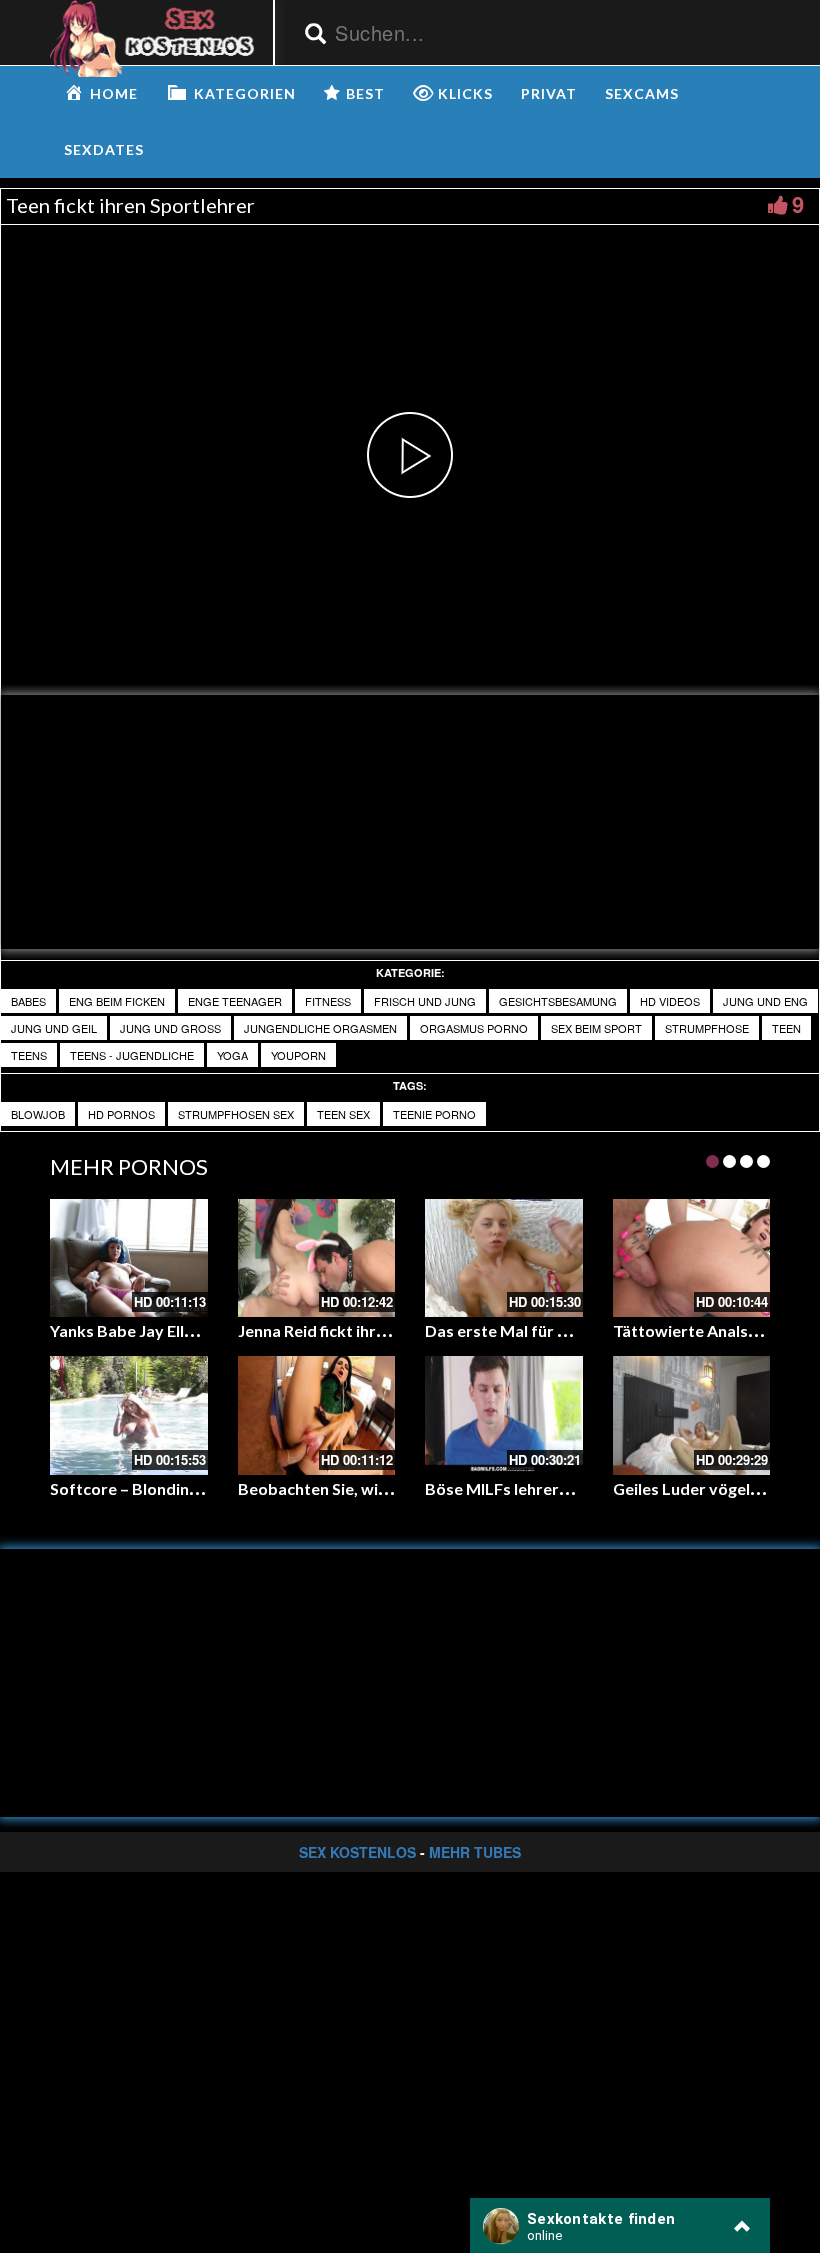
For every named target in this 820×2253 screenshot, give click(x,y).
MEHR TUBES (475, 1852)
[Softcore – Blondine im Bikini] (129, 1415)
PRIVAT (549, 93)
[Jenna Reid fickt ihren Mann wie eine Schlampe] (317, 1258)
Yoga (232, 1055)
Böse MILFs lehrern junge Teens (541, 1488)
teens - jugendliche (132, 1055)
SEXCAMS (642, 93)
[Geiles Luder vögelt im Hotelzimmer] (692, 1415)
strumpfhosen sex (236, 1114)
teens (29, 1055)
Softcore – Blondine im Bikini (156, 1488)
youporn (298, 1055)
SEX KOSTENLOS (357, 1852)
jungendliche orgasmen (320, 1028)
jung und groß (170, 1028)
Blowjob (38, 1114)
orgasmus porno (474, 1028)
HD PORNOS (121, 1114)
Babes (28, 1001)
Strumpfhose (707, 1028)
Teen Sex (343, 1114)
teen (786, 1028)
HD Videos (670, 1001)
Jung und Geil (54, 1028)
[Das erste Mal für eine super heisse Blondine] (504, 1258)
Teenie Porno (434, 1114)
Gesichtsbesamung (558, 1001)
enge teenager (235, 1001)
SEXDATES (104, 149)
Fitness (328, 1001)
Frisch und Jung (425, 1001)
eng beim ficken (117, 1001)
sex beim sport (596, 1028)
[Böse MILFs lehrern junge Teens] (504, 1415)
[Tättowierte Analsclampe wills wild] (692, 1258)
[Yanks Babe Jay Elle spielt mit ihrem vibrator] (129, 1258)
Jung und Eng (765, 1001)
